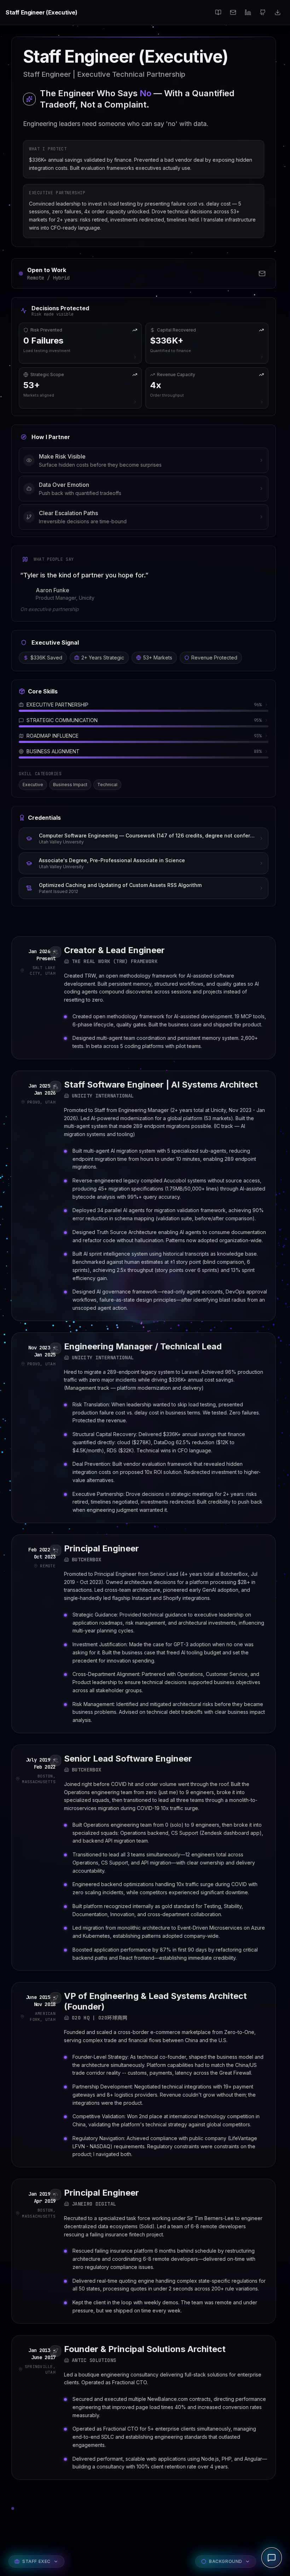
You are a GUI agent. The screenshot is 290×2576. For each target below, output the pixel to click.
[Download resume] (278, 12)
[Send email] (233, 12)
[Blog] (218, 12)
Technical (107, 785)
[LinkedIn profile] (248, 12)
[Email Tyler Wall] (262, 273)
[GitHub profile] (263, 12)
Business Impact (70, 785)
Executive (33, 785)
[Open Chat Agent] (272, 2558)
